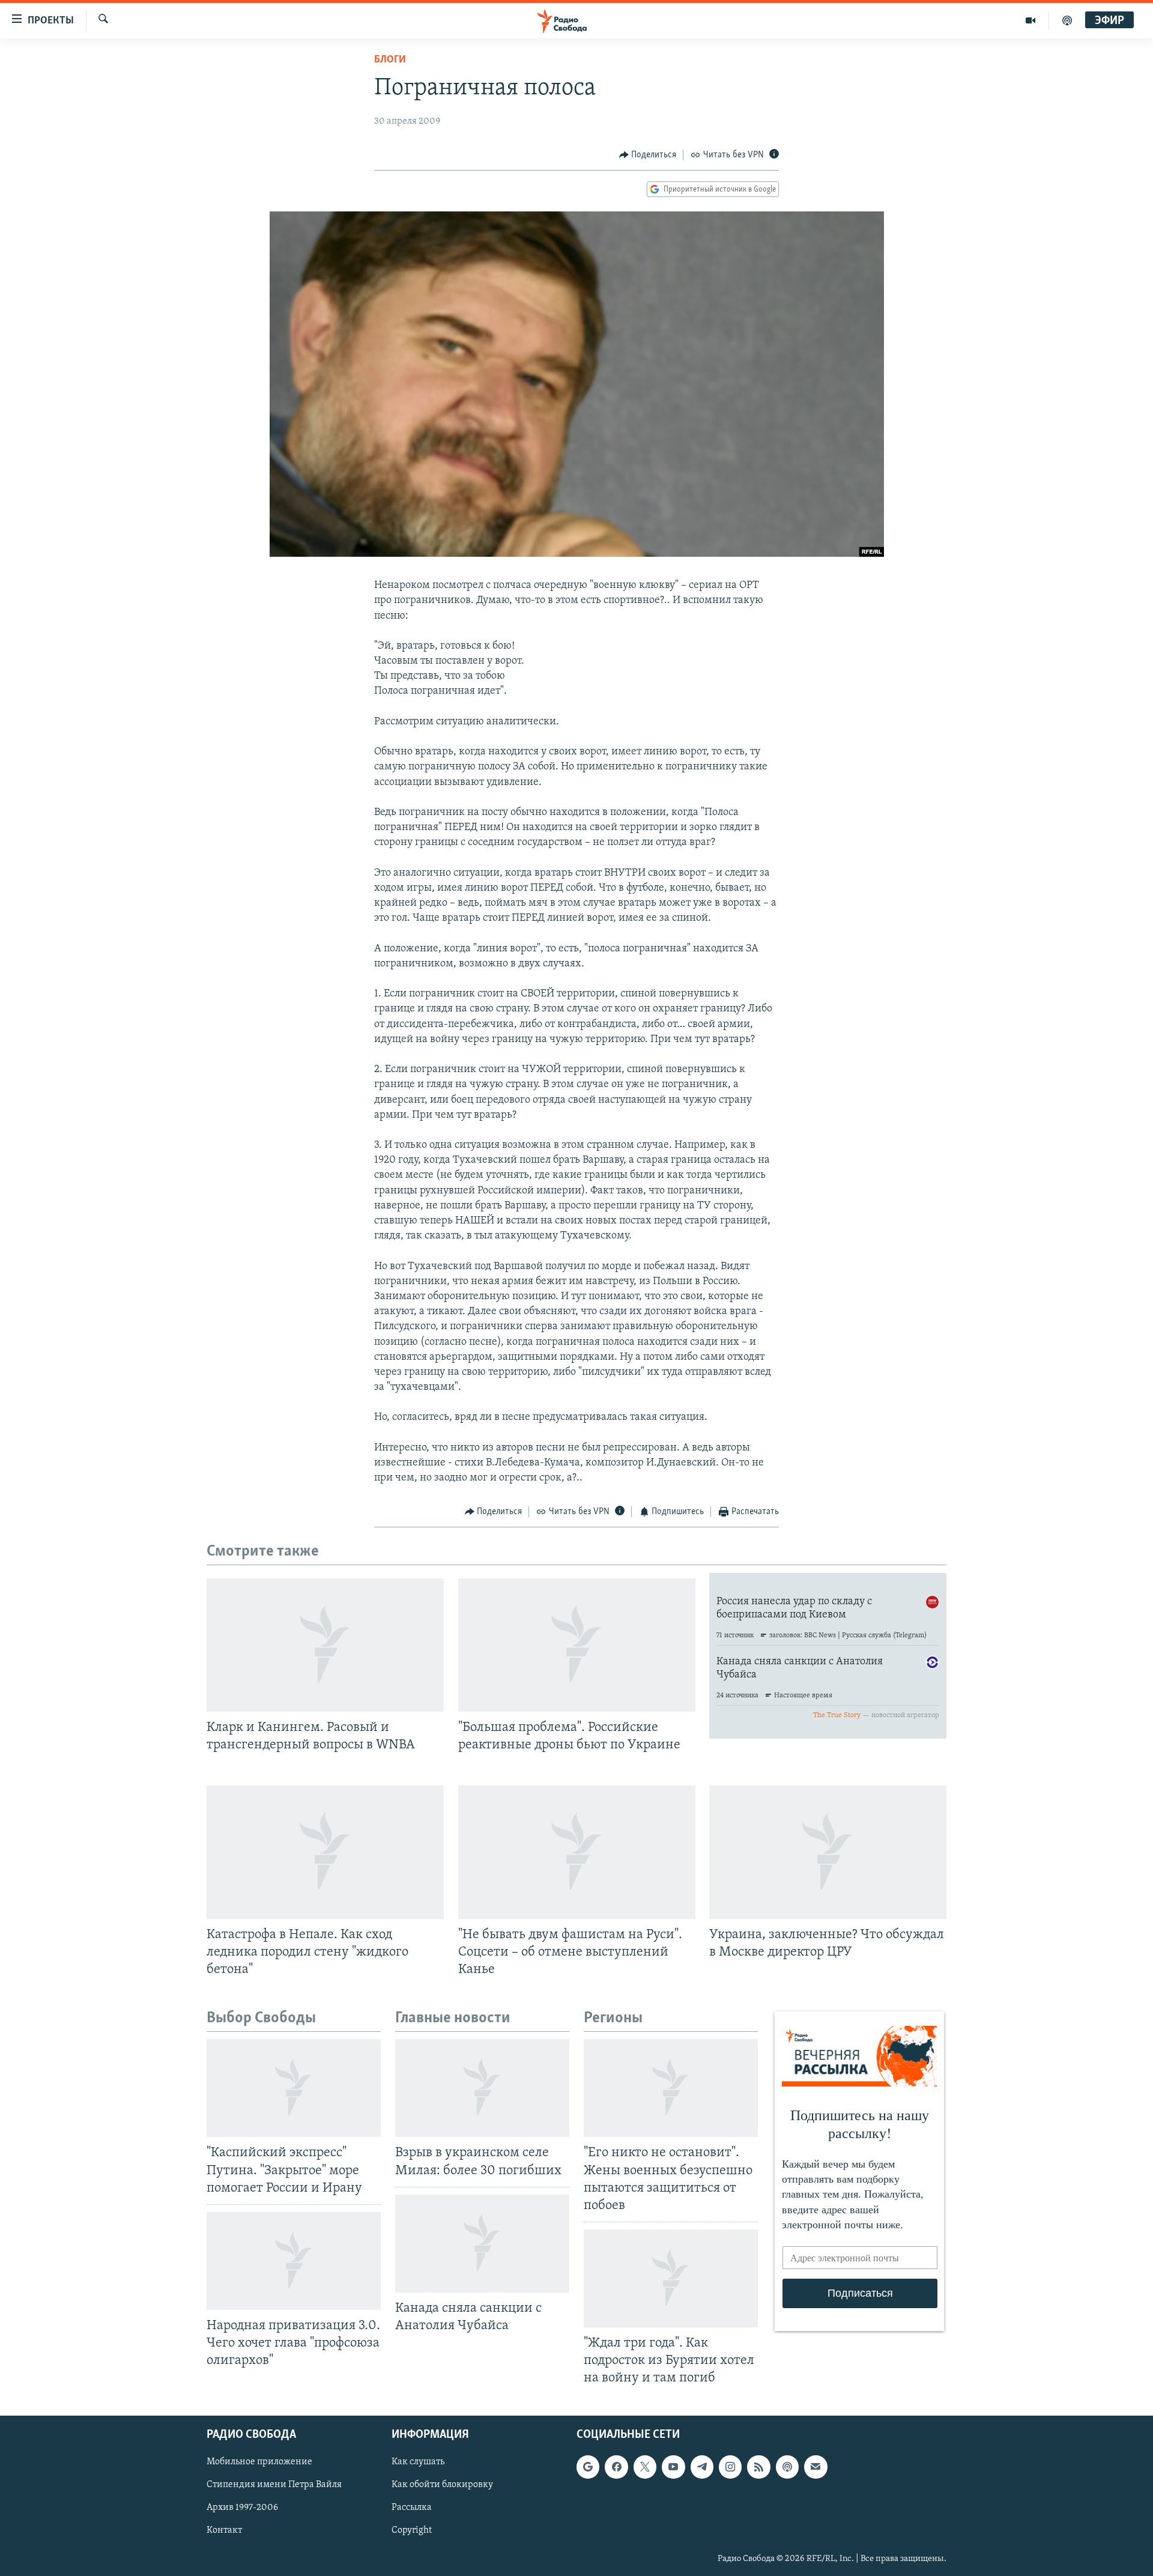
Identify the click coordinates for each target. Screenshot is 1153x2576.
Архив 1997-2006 (242, 2508)
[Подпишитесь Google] (588, 2467)
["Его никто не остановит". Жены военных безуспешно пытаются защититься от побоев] (671, 2088)
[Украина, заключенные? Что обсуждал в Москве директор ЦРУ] (828, 1852)
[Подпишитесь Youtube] (673, 2467)
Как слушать (418, 2462)
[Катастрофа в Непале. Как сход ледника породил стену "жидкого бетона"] (325, 1852)
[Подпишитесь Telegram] (702, 2467)
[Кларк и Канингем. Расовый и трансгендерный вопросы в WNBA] (325, 1645)
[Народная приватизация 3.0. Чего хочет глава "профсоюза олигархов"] (294, 2261)
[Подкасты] (787, 2467)
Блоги (390, 60)
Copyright (412, 2531)
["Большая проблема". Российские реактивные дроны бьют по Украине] (577, 1645)
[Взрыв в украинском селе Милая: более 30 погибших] (482, 2088)
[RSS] (758, 2467)
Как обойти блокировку (442, 2485)
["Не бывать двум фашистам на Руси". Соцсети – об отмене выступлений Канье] (577, 1852)
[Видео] (1031, 20)
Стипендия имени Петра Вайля (274, 2485)
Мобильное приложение (259, 2462)
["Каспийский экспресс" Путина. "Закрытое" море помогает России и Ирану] (294, 2088)
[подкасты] (1067, 20)
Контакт (224, 2531)
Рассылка (412, 2508)
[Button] (648, 155)
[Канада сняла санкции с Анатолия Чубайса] (482, 2244)
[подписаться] (816, 2467)
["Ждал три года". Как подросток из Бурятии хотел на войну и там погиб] (671, 2278)
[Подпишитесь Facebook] (616, 2467)
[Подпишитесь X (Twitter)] (645, 2467)
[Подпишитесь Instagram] (730, 2467)
